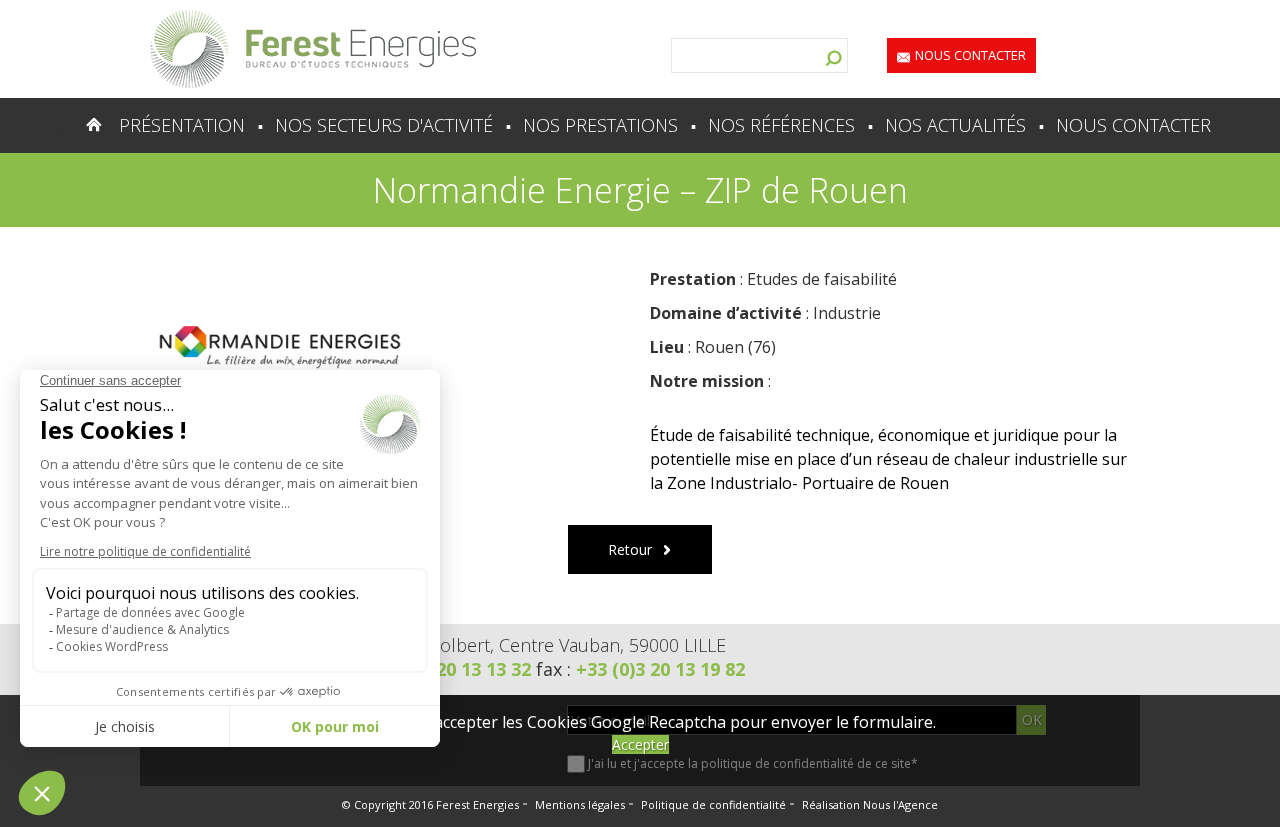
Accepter (640, 744)
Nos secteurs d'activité (384, 125)
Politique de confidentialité (713, 804)
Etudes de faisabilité (822, 279)
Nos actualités (955, 125)
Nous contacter (970, 55)
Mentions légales (580, 804)
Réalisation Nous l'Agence (870, 804)
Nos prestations (600, 125)
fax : (640, 669)
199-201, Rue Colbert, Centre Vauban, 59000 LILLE (521, 645)
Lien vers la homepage (313, 49)
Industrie (847, 313)
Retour (630, 549)
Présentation (182, 125)
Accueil (54, 125)
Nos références (781, 125)
